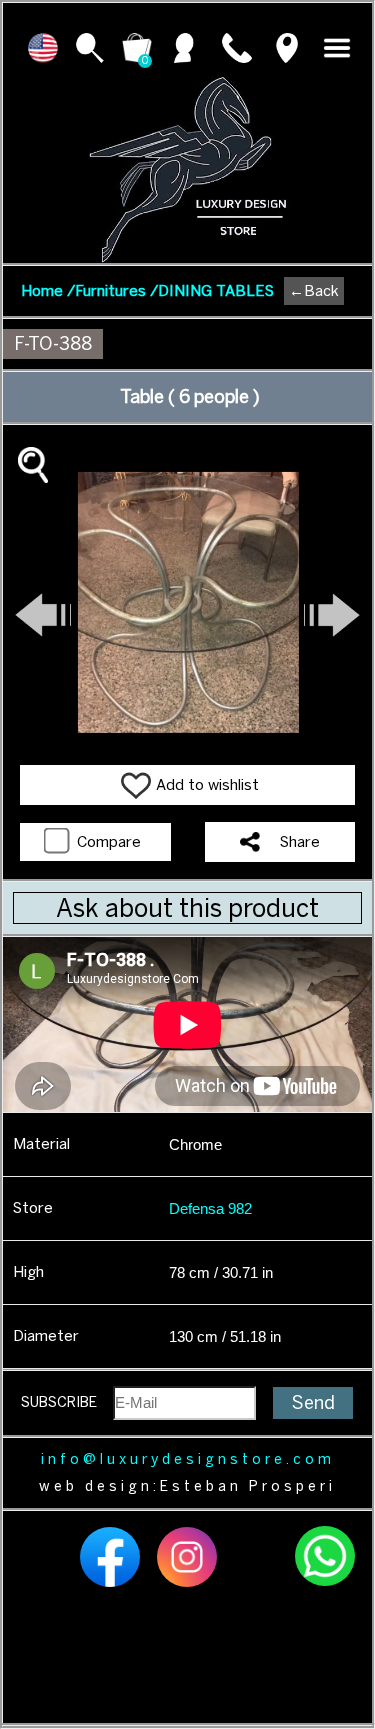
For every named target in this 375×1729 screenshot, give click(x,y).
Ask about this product (187, 908)
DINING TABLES (216, 291)
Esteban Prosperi (248, 1486)
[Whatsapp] (325, 1583)
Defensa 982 (210, 1208)
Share (300, 842)
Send (313, 1403)
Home (48, 291)
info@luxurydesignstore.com (188, 1459)
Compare (107, 842)
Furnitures (116, 291)
